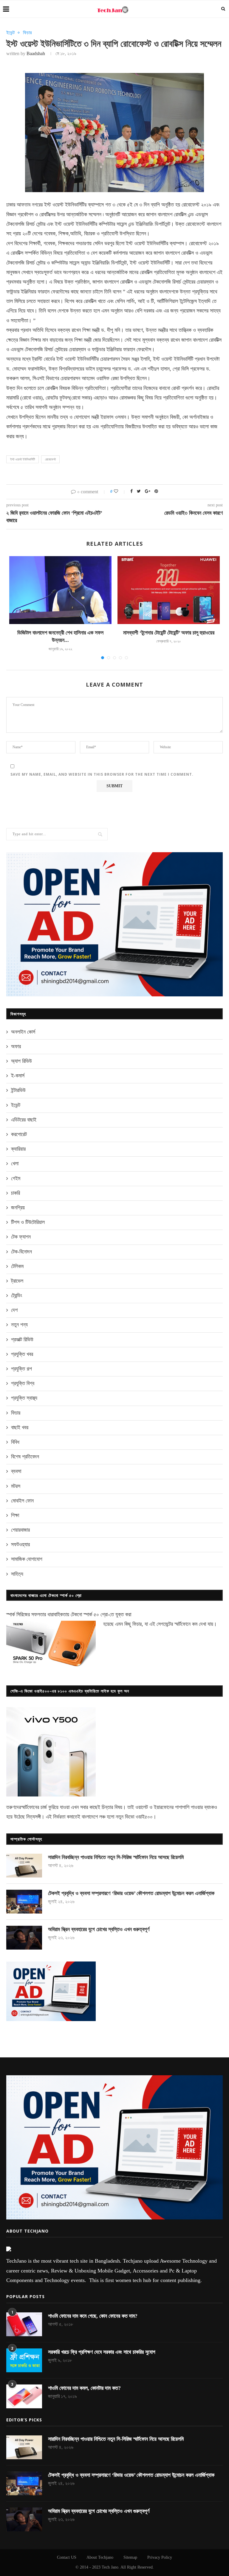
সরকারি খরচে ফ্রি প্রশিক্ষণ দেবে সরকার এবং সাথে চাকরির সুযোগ (102, 2352)
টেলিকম (17, 1266)
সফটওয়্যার (20, 1544)
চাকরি (16, 1193)
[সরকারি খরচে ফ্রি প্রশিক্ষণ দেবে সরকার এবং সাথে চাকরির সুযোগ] (24, 2360)
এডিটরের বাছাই (24, 1120)
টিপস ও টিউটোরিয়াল (28, 1222)
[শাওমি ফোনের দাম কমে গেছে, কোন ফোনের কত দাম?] (24, 2324)
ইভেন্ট (10, 33)
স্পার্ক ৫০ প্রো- (96, 1614)
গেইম (16, 1178)
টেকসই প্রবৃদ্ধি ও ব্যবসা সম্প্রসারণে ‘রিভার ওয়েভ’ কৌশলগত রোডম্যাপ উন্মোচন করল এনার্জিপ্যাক (131, 1893)
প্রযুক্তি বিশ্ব (23, 1383)
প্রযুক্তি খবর (22, 1354)
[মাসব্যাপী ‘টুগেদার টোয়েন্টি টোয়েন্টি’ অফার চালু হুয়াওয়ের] (169, 590)
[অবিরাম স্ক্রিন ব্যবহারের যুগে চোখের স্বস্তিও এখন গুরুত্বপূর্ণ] (24, 1938)
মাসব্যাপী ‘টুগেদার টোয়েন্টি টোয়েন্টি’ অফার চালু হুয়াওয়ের (169, 633)
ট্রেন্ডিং (17, 1295)
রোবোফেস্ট (50, 459)
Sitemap (130, 2557)
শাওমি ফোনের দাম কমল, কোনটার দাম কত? (84, 2388)
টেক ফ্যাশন (21, 1237)
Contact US (67, 2557)
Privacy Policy (160, 2557)
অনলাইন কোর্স (23, 1032)
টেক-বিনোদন (21, 1252)
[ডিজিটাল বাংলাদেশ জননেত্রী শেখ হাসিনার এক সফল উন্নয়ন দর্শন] (60, 590)
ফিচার (27, 33)
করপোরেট (19, 1134)
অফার (16, 1046)
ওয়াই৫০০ (144, 1817)
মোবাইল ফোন (22, 1501)
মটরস (16, 1486)
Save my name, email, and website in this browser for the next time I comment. (102, 774)
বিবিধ (15, 1442)
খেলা (15, 1163)
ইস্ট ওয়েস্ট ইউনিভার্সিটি (23, 459)
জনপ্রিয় (18, 1208)
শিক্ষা (15, 1515)
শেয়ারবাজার (20, 1530)
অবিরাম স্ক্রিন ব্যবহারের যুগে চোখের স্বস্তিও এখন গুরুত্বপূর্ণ (99, 1929)
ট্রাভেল (17, 1281)
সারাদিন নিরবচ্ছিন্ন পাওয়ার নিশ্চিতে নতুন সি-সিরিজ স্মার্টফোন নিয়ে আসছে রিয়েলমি (116, 1857)
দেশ (14, 1310)
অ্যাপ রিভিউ (21, 1061)
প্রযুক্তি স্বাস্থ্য (24, 1398)
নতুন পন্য (19, 1325)
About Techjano (100, 2557)
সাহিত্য (17, 1574)
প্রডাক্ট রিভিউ (22, 1340)
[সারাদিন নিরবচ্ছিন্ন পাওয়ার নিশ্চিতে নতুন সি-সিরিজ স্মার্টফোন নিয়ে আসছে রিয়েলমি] (24, 1866)
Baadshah (36, 53)
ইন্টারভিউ (18, 1090)
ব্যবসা (16, 1471)
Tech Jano (110, 2567)
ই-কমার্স (18, 1076)
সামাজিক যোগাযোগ (27, 1559)
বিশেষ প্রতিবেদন (25, 1457)
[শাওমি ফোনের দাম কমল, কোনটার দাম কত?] (24, 2396)
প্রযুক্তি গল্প (21, 1369)
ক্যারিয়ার (18, 1149)
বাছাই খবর (20, 1427)
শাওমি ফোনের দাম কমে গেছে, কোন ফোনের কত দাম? (93, 2316)
